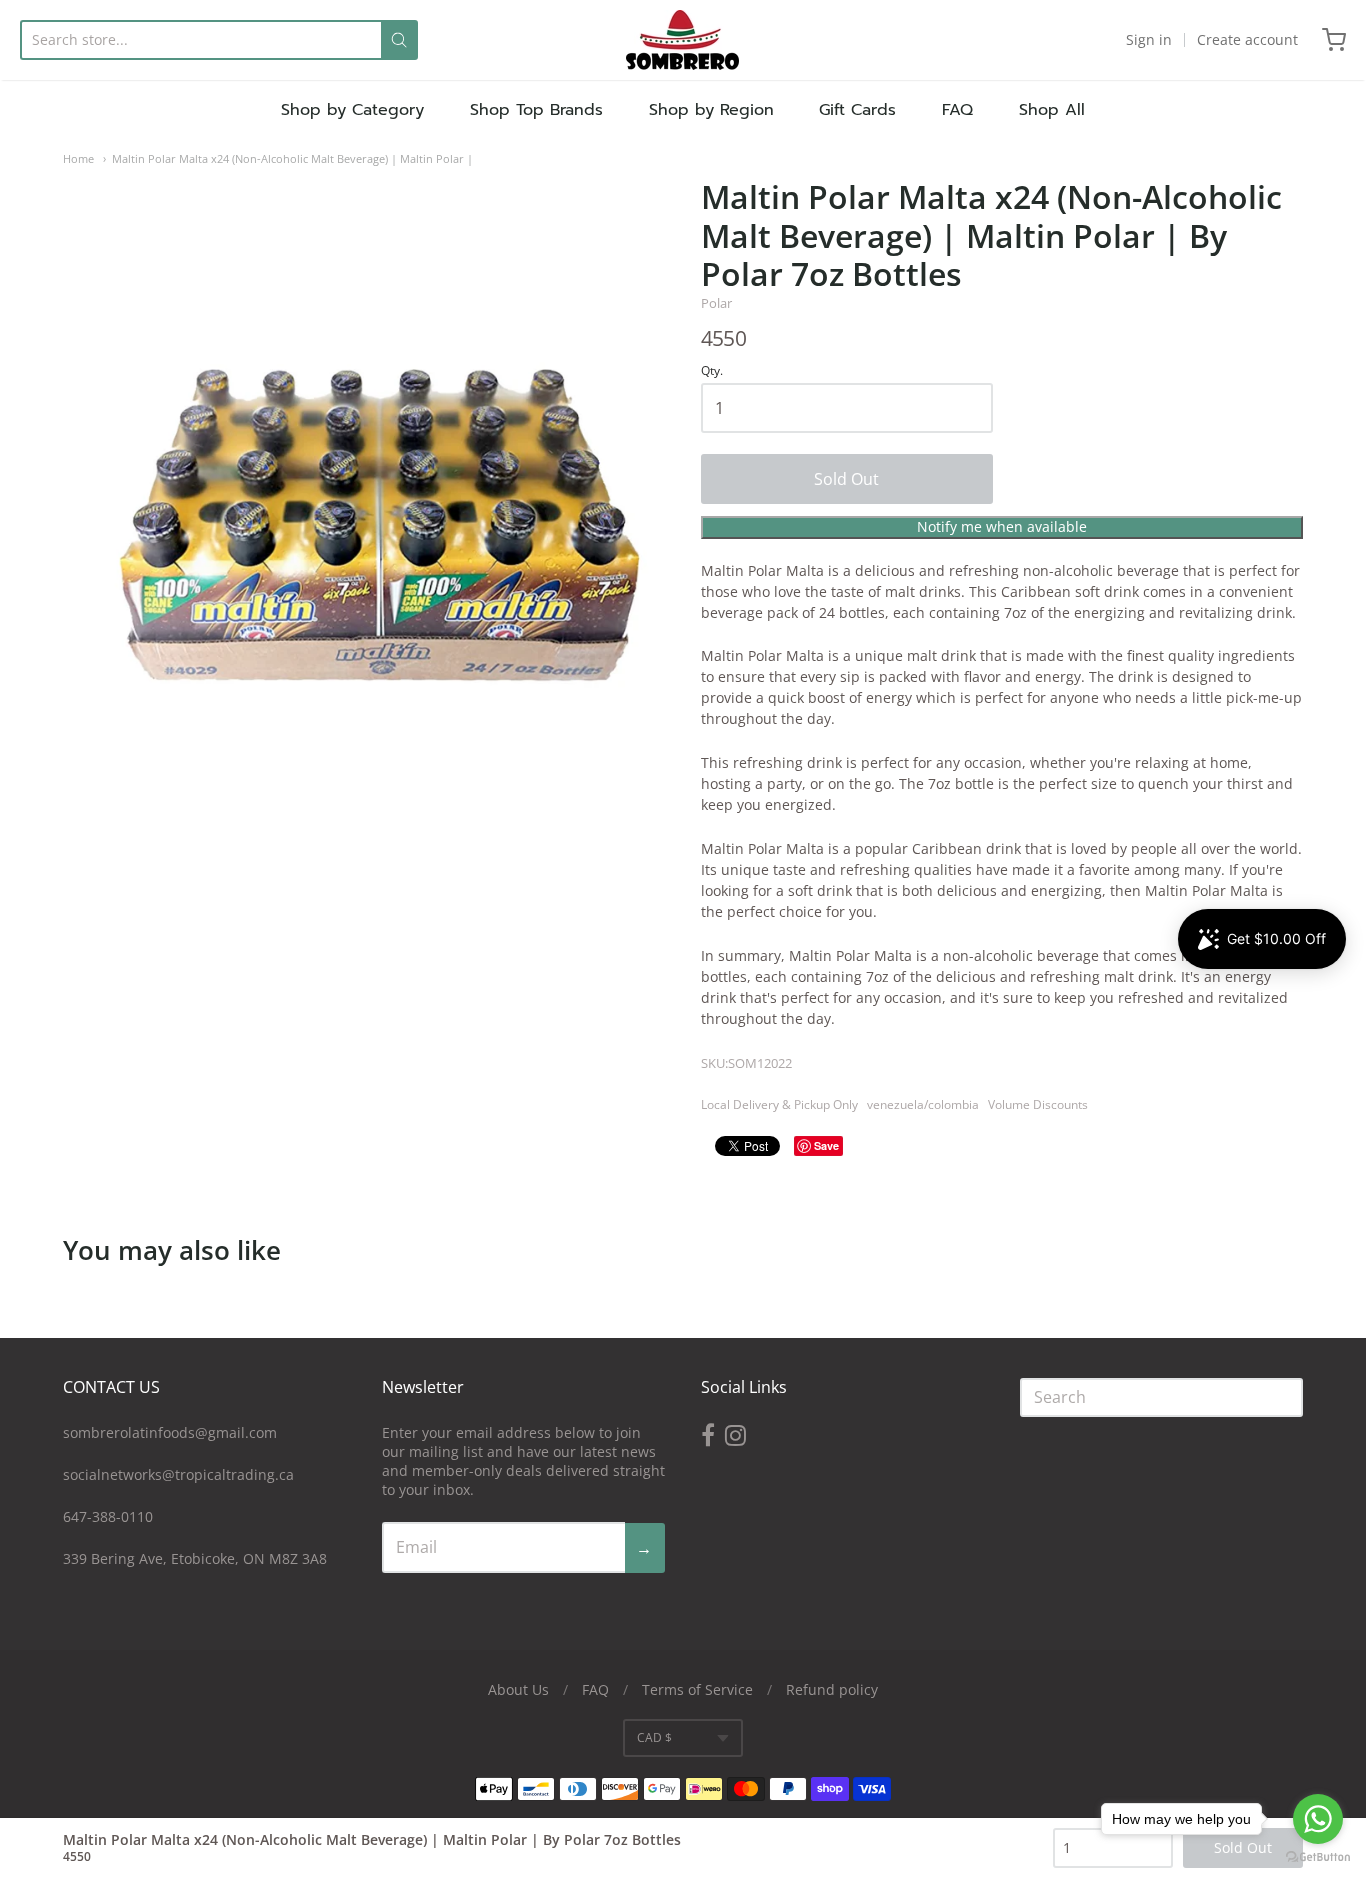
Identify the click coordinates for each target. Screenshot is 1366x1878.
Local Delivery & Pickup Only (779, 1104)
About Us (518, 1689)
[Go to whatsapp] (1318, 1819)
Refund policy (832, 1689)
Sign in (1149, 39)
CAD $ (654, 1737)
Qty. (712, 371)
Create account (1247, 39)
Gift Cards (857, 110)
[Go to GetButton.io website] (1318, 1857)
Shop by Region (711, 110)
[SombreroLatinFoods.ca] (682, 40)
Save (826, 1145)
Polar (716, 303)
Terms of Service (697, 1689)
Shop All (1052, 110)
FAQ (957, 110)
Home (78, 158)
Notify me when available (1002, 526)
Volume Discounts (1038, 1104)
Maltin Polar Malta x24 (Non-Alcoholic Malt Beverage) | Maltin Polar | (292, 158)
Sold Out (846, 479)
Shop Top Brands (536, 110)
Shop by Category (352, 110)
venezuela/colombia (923, 1104)
